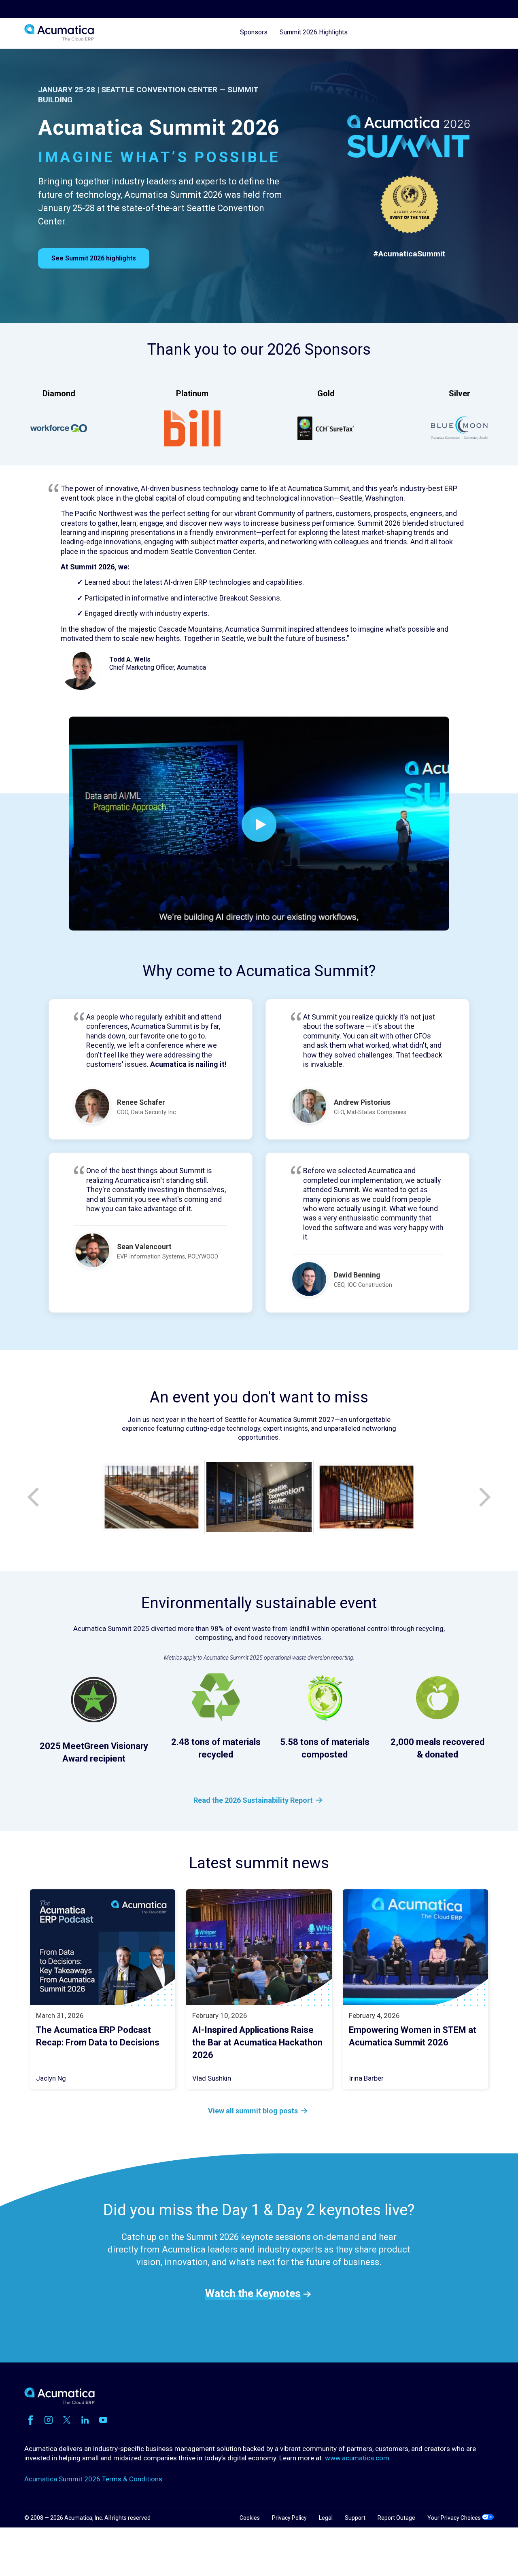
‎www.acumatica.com (357, 2458)
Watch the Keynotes (253, 2293)
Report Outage (396, 2518)
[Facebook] (30, 2420)
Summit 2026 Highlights (314, 33)
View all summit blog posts (253, 2111)
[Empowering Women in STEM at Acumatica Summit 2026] (416, 1947)
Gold (326, 393)
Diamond (59, 393)
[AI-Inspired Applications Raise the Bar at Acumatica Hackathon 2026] (259, 1947)
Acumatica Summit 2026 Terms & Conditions (93, 2479)
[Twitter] (67, 2420)
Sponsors (254, 33)
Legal (326, 2518)
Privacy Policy (289, 2518)
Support (355, 2518)
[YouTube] (103, 2420)
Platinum (192, 393)
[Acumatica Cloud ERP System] (59, 2402)
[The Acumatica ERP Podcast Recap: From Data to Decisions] (103, 1947)
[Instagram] (49, 2420)
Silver (460, 393)
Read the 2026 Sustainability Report (253, 1800)
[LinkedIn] (85, 2420)
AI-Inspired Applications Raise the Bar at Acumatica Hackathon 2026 (257, 2042)
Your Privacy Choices (455, 2518)
